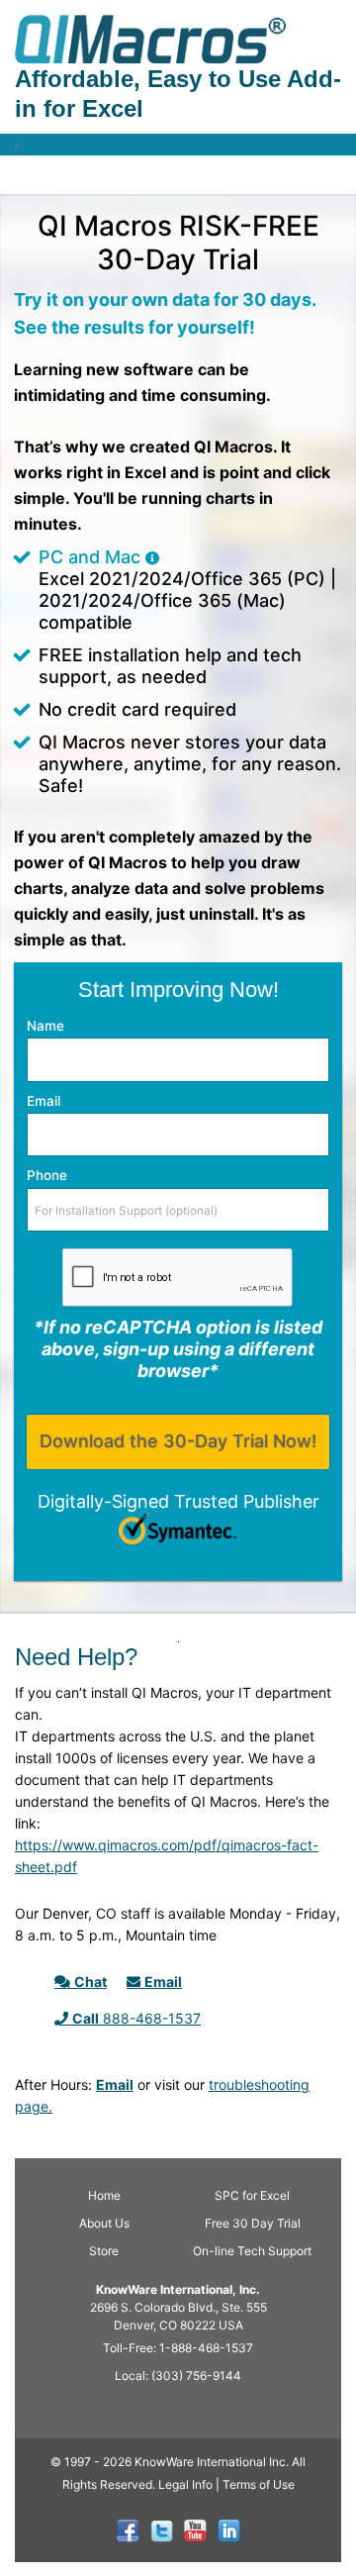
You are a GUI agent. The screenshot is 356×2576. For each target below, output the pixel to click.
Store (104, 2251)
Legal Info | (189, 2484)
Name (45, 1026)
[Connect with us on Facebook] (128, 2531)
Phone (47, 1175)
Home (104, 2195)
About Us (104, 2223)
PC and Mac (92, 557)
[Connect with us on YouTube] (195, 2531)
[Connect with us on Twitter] (162, 2531)
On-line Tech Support (252, 2251)
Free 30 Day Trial (253, 2223)
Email (44, 1101)
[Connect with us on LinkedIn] (229, 2531)
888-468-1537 (136, 2018)
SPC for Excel (252, 2195)
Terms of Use (259, 2484)
